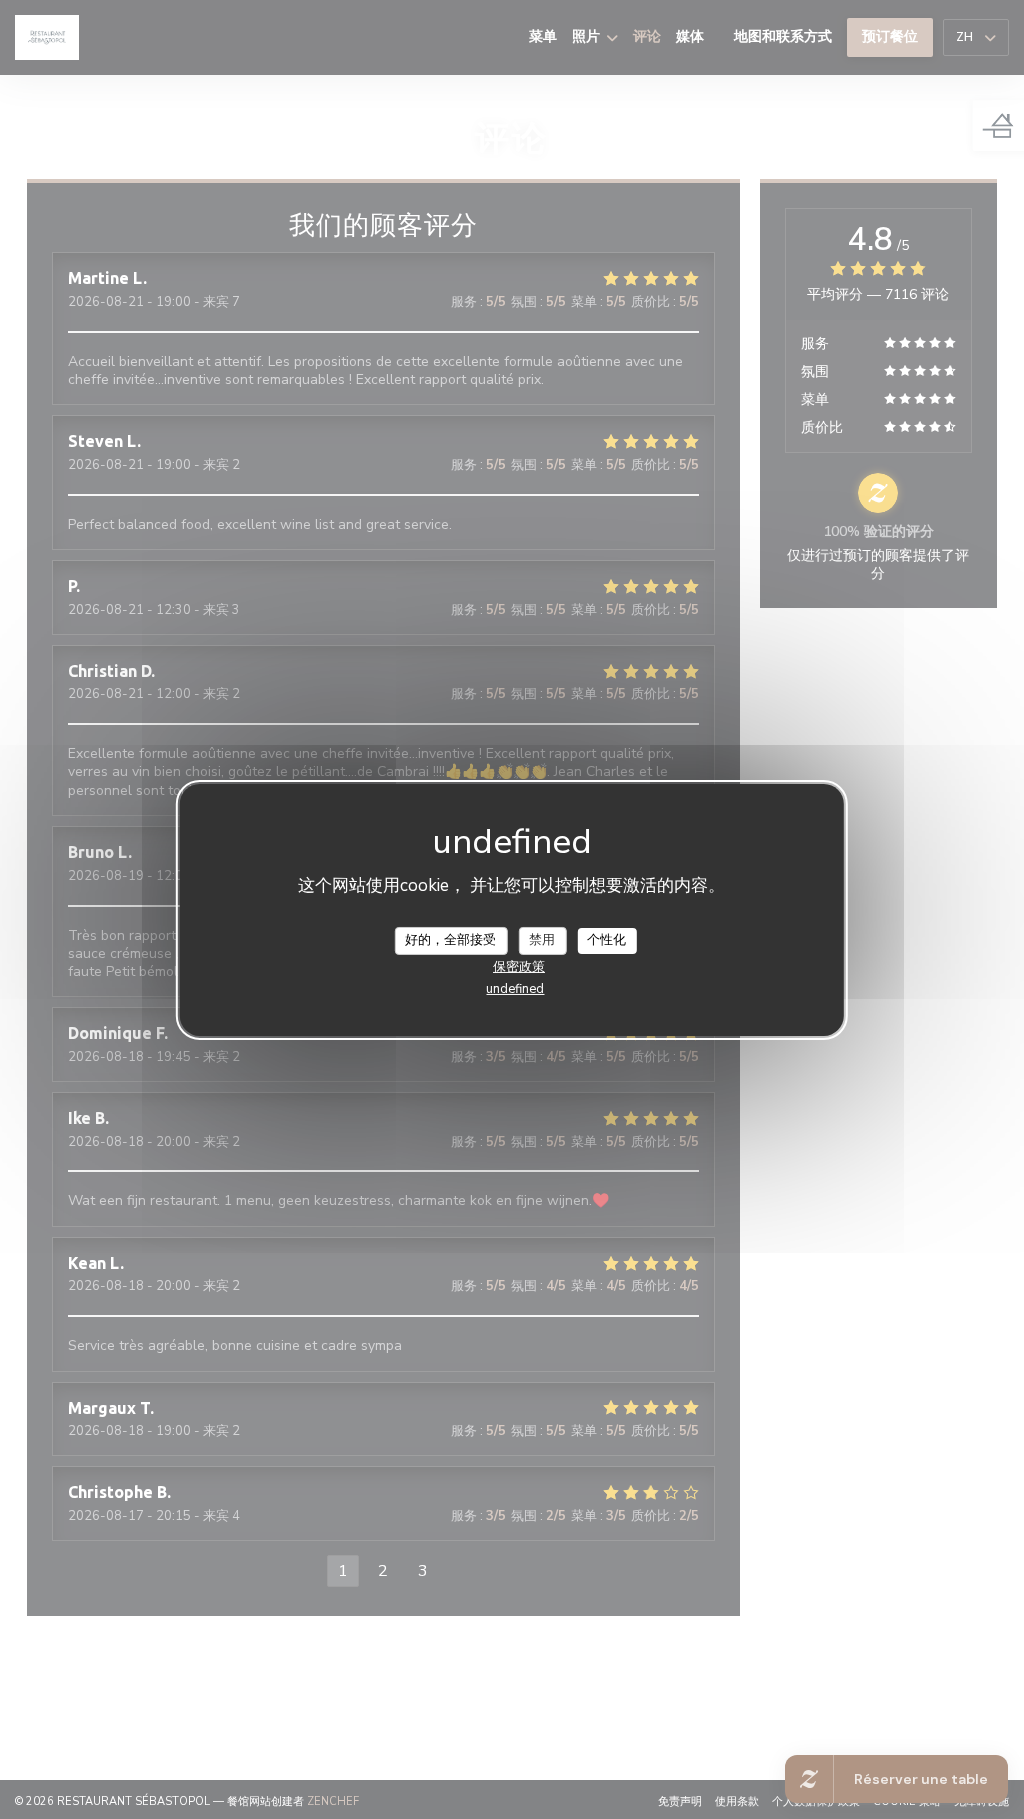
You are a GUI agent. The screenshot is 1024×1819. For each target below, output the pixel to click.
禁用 (542, 940)
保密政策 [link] (519, 967)
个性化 (606, 940)
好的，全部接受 (450, 940)
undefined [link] (515, 989)
